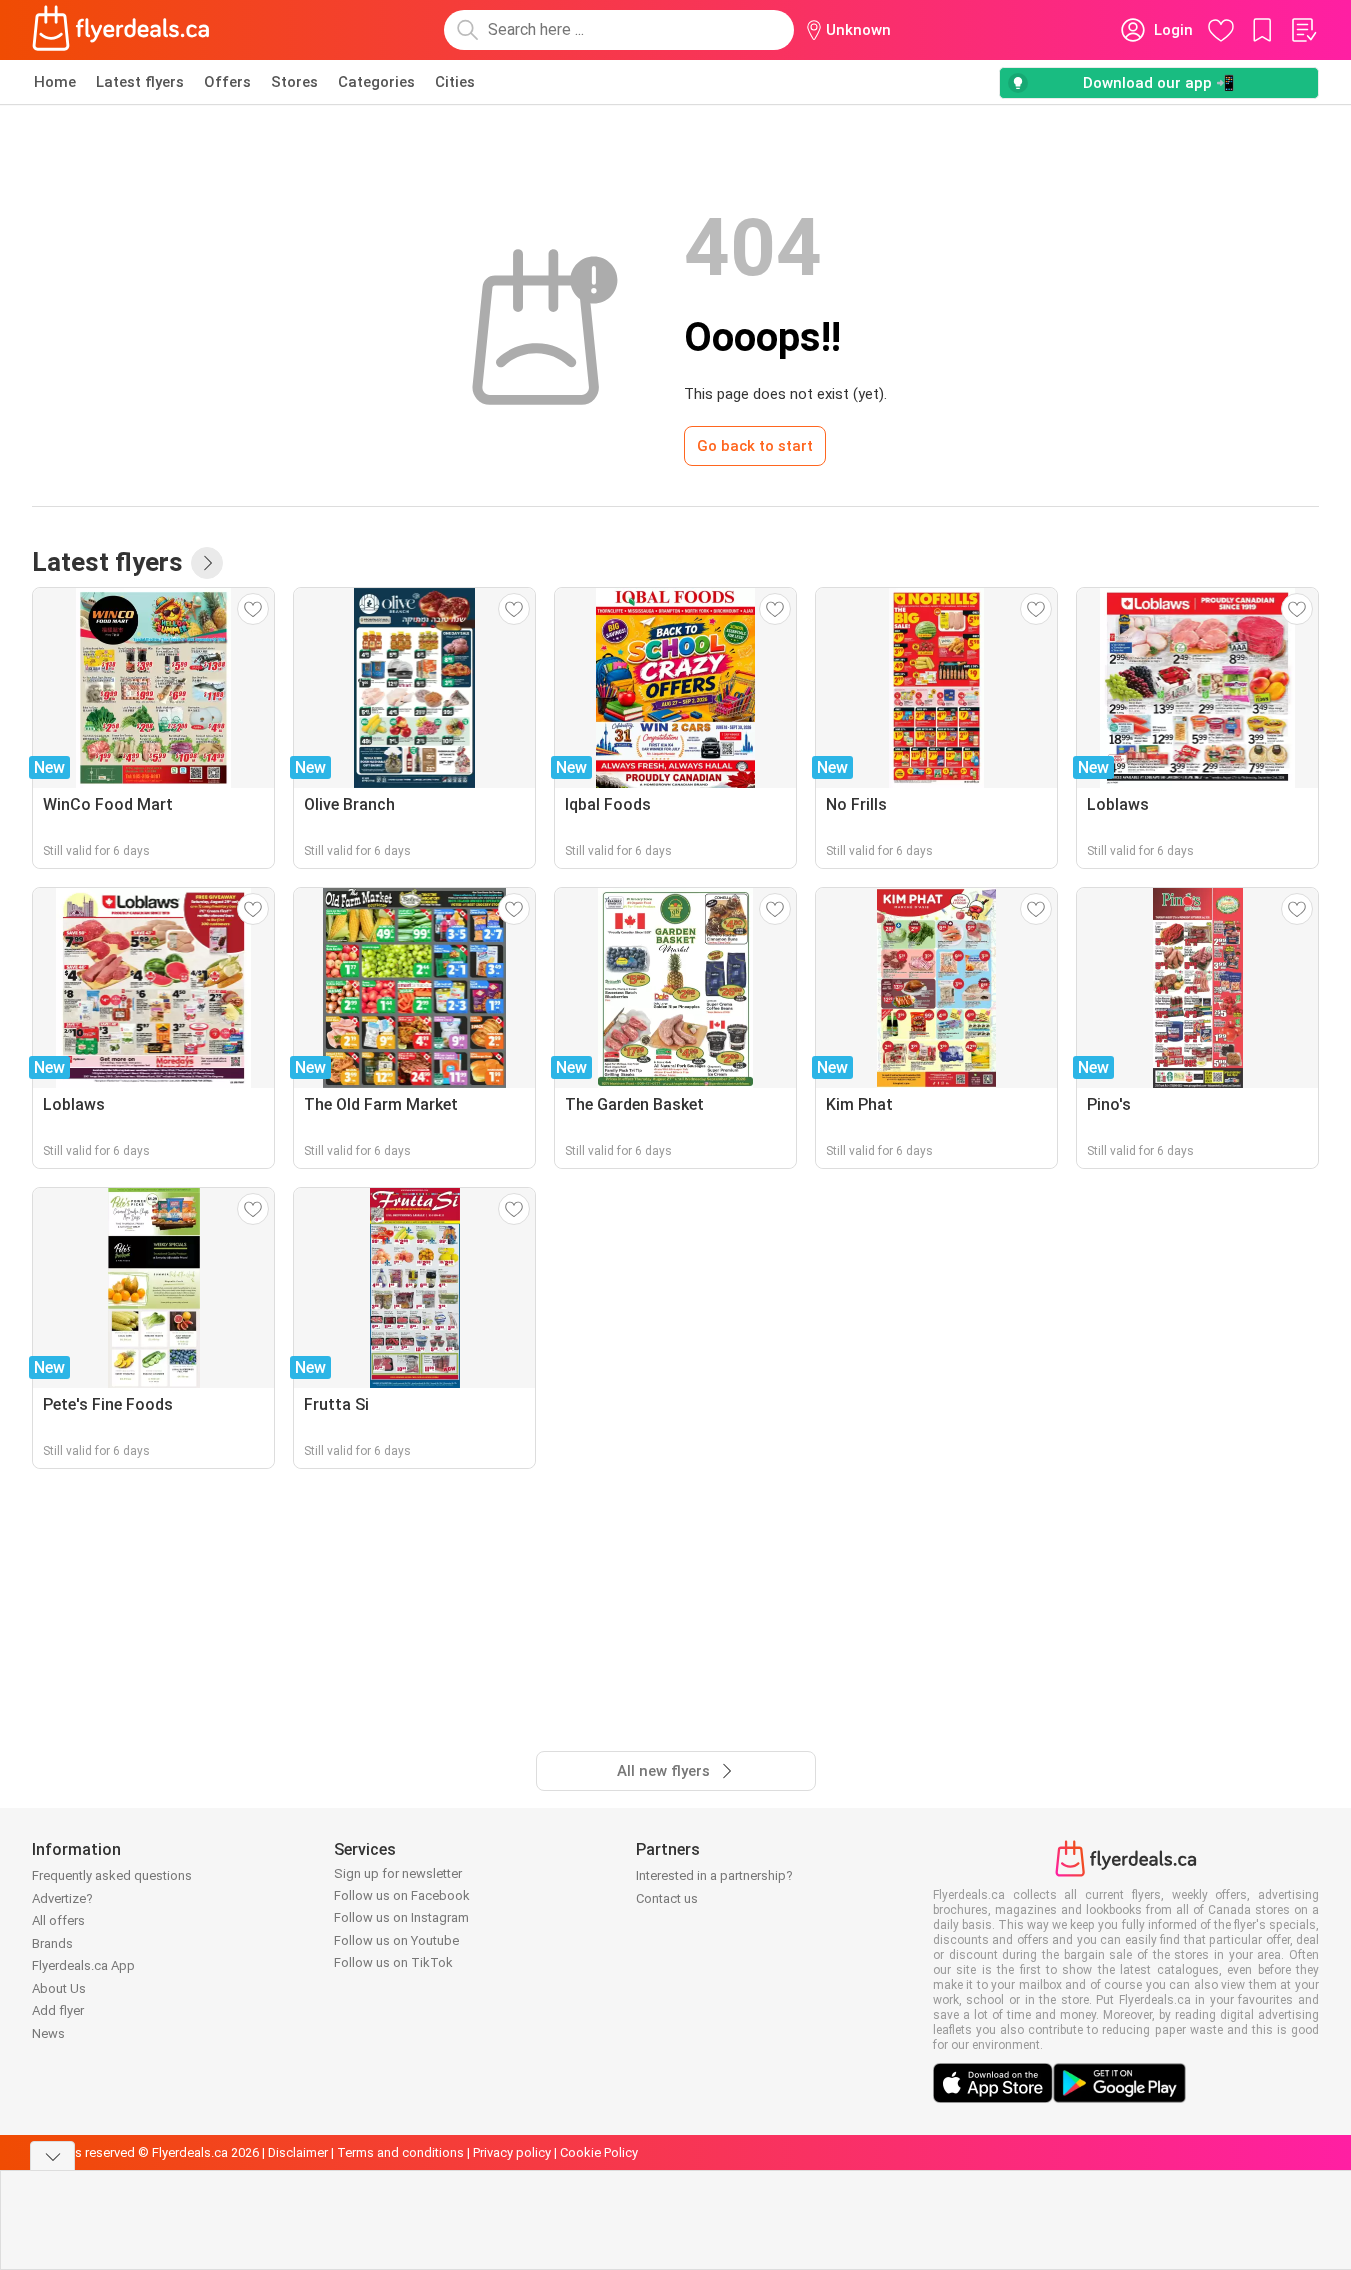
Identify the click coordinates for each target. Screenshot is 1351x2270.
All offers (58, 1920)
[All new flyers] (207, 563)
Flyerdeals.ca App (83, 1965)
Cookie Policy (599, 2152)
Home (55, 82)
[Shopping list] (1303, 30)
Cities (455, 82)
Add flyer (58, 2010)
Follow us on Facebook (402, 1895)
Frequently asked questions (112, 1875)
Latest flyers (140, 82)
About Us (59, 1988)
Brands (52, 1943)
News (48, 2033)
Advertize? (62, 1898)
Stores (294, 82)
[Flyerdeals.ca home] (121, 30)
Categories (376, 82)
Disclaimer (298, 2152)
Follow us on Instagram (401, 1917)
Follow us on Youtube (396, 1940)
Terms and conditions (400, 2152)
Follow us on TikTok (393, 1962)
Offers (227, 82)
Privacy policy (512, 2152)
